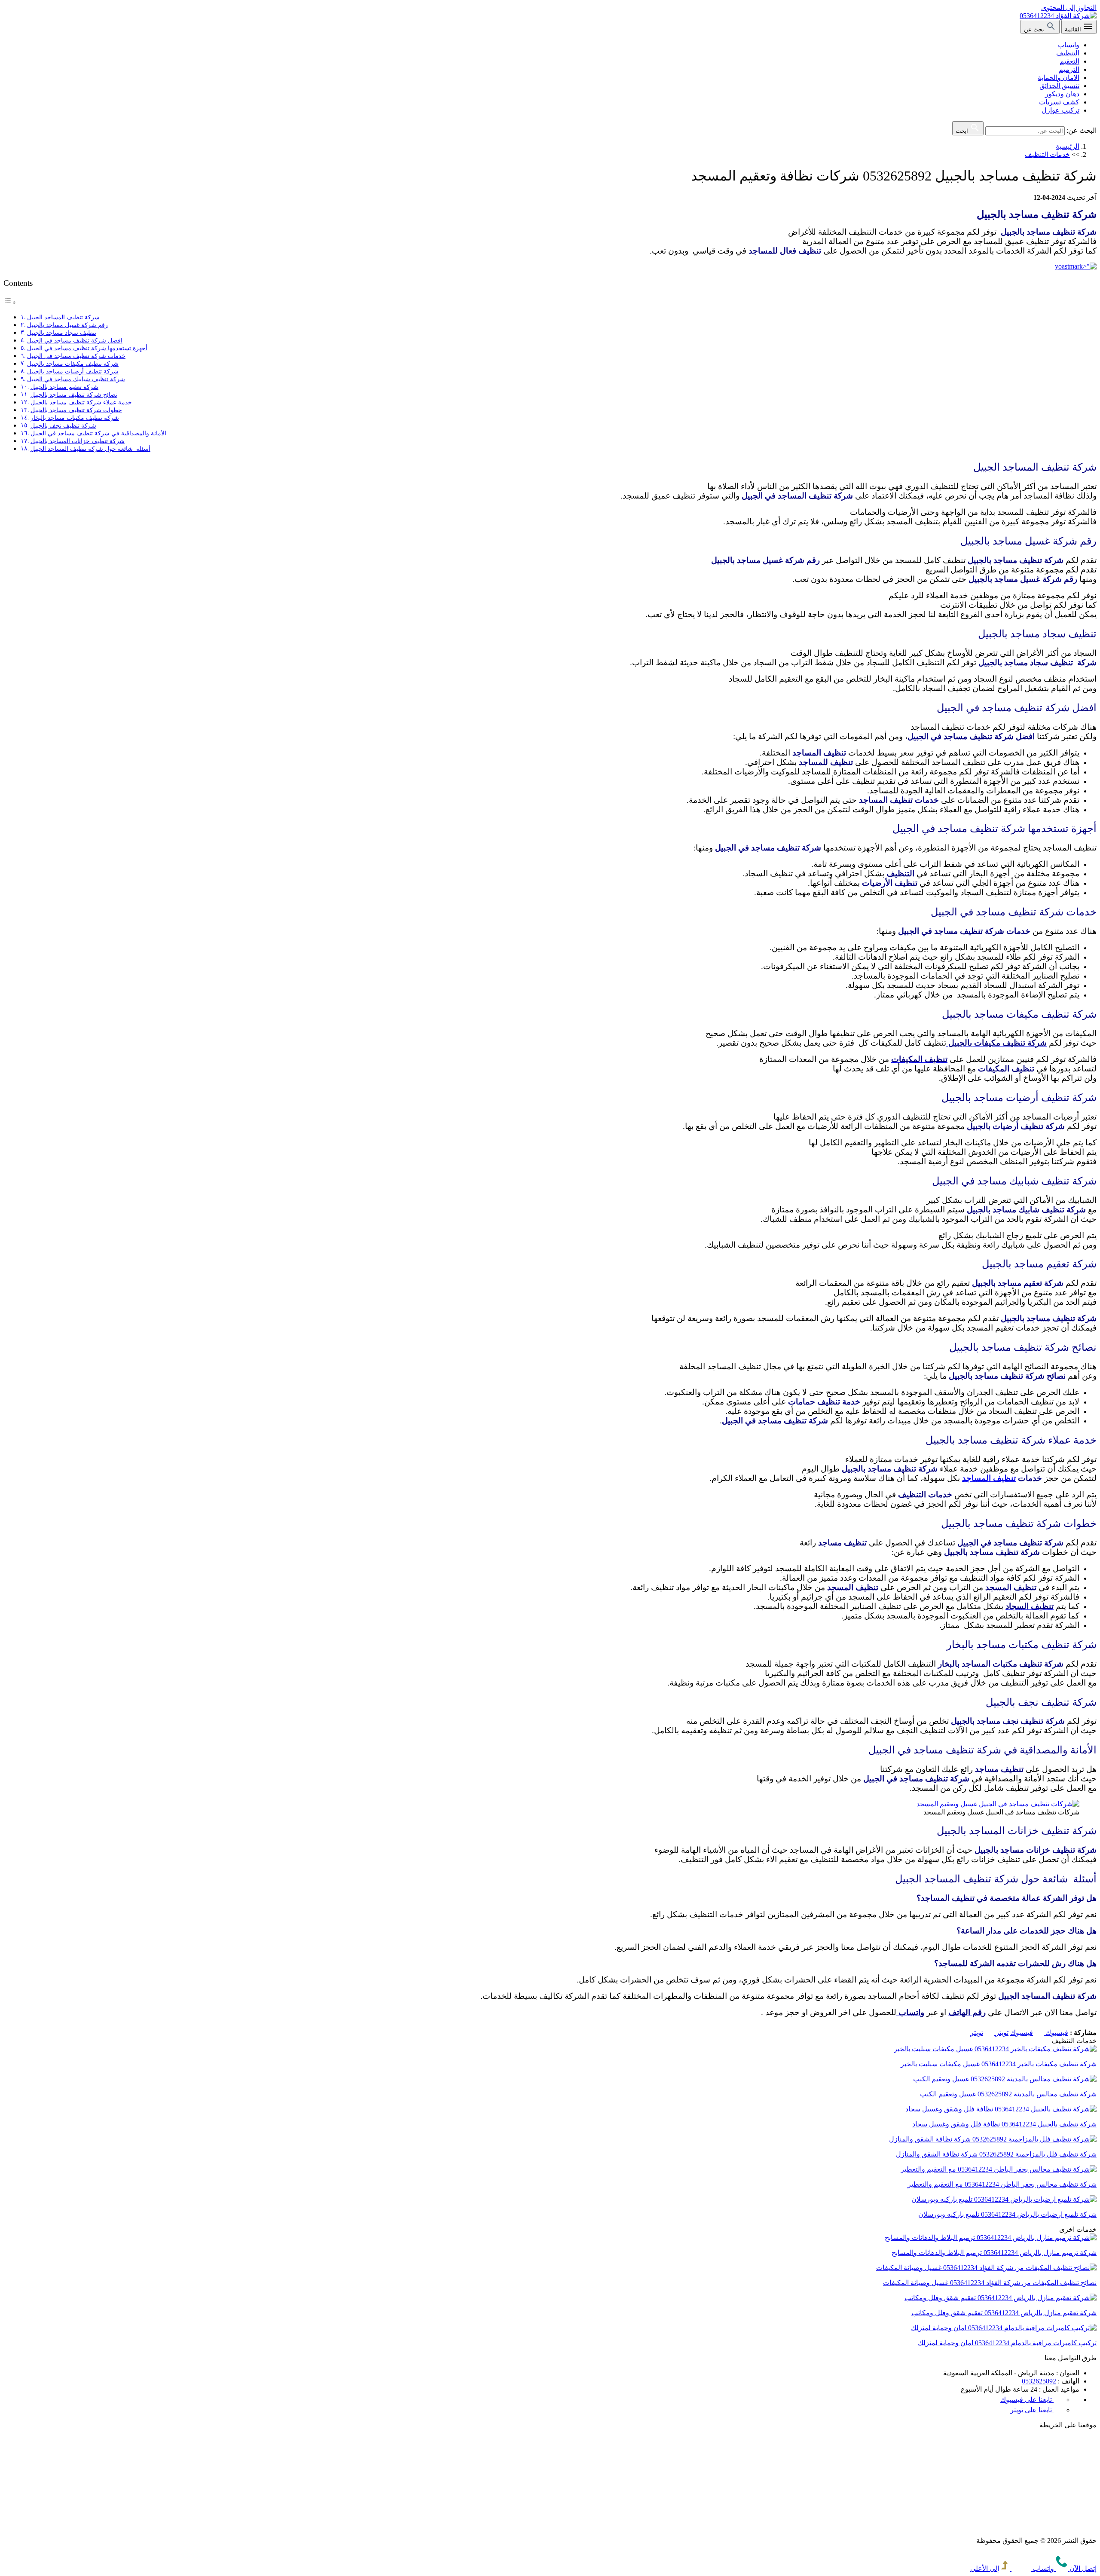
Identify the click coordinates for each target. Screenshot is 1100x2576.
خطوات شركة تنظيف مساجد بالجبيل (76, 410)
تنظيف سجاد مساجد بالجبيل (62, 333)
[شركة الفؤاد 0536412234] (1058, 16)
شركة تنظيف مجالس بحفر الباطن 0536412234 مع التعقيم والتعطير (1002, 2184)
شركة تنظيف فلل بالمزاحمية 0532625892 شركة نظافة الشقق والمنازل (996, 2154)
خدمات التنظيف (1047, 154)
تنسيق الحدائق (1059, 86)
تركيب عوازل (1060, 110)
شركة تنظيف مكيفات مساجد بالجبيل (73, 364)
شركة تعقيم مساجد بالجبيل (64, 387)
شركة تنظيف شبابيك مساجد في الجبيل (76, 379)
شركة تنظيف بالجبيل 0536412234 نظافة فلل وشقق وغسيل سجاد (1004, 2124)
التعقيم (1069, 61)
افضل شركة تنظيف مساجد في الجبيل (75, 340)
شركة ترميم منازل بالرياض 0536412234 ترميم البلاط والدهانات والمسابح (994, 2253)
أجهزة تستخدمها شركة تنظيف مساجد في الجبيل (87, 348)
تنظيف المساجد (989, 1478)
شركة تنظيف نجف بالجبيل (63, 425)
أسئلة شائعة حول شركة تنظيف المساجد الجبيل (90, 449)
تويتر (989, 2033)
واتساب (1069, 45)
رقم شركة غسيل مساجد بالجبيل (67, 325)
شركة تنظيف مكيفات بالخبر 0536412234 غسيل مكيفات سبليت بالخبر (999, 2064)
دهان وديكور (1062, 94)
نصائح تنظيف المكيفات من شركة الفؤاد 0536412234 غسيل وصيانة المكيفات (990, 2283)
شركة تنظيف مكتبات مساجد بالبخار (75, 418)
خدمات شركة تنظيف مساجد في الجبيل (76, 356)
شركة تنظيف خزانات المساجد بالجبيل (78, 441)
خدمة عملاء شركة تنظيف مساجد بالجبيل (81, 402)
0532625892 (1039, 2381)
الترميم (1069, 69)
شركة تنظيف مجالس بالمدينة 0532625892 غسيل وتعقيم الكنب (1008, 2094)
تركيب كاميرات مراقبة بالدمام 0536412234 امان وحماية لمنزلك (1007, 2343)
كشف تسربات (1059, 102)
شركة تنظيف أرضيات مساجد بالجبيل (73, 371)
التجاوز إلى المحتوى (1069, 8)
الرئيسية (1068, 146)
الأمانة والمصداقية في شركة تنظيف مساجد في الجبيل (98, 433)
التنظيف (1068, 53)
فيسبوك (1039, 2033)
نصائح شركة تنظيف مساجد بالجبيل (74, 395)
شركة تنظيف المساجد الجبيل (63, 317)
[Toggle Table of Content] (10, 302)
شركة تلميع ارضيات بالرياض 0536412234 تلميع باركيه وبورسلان (1007, 2214)
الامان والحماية (1059, 78)
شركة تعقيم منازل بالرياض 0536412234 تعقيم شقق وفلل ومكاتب (1004, 2313)
